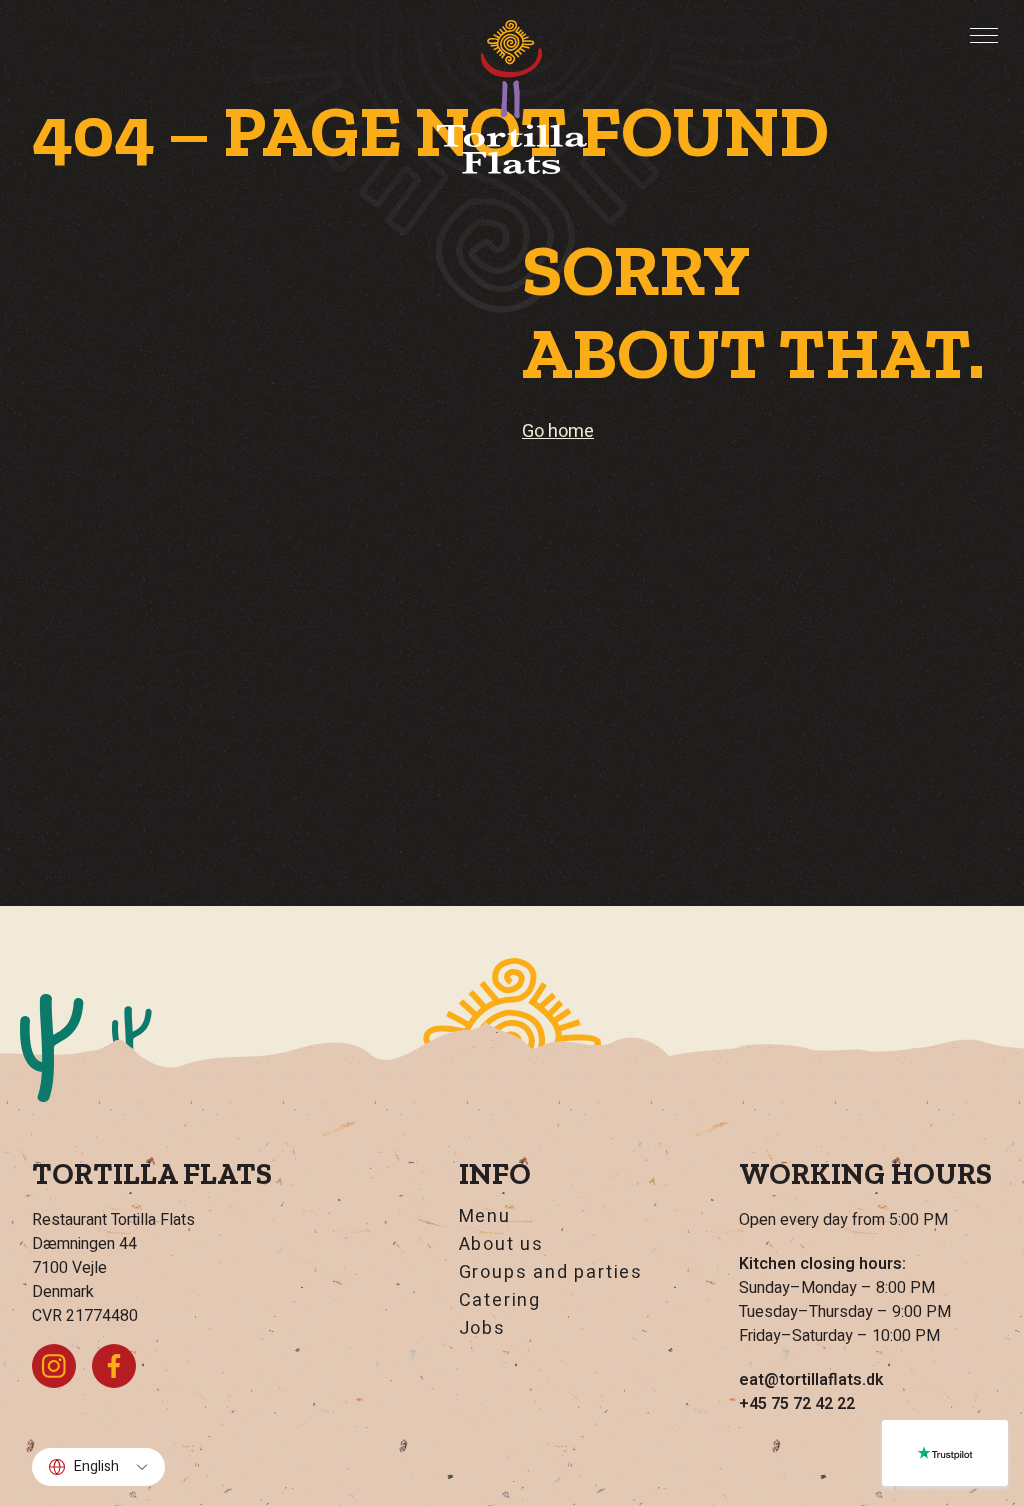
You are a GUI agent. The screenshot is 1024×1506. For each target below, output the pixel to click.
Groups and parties (551, 1273)
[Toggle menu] (984, 35)
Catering (500, 1301)
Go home (558, 431)
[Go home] (512, 97)
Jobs (482, 1329)
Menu (485, 1217)
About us (501, 1245)
